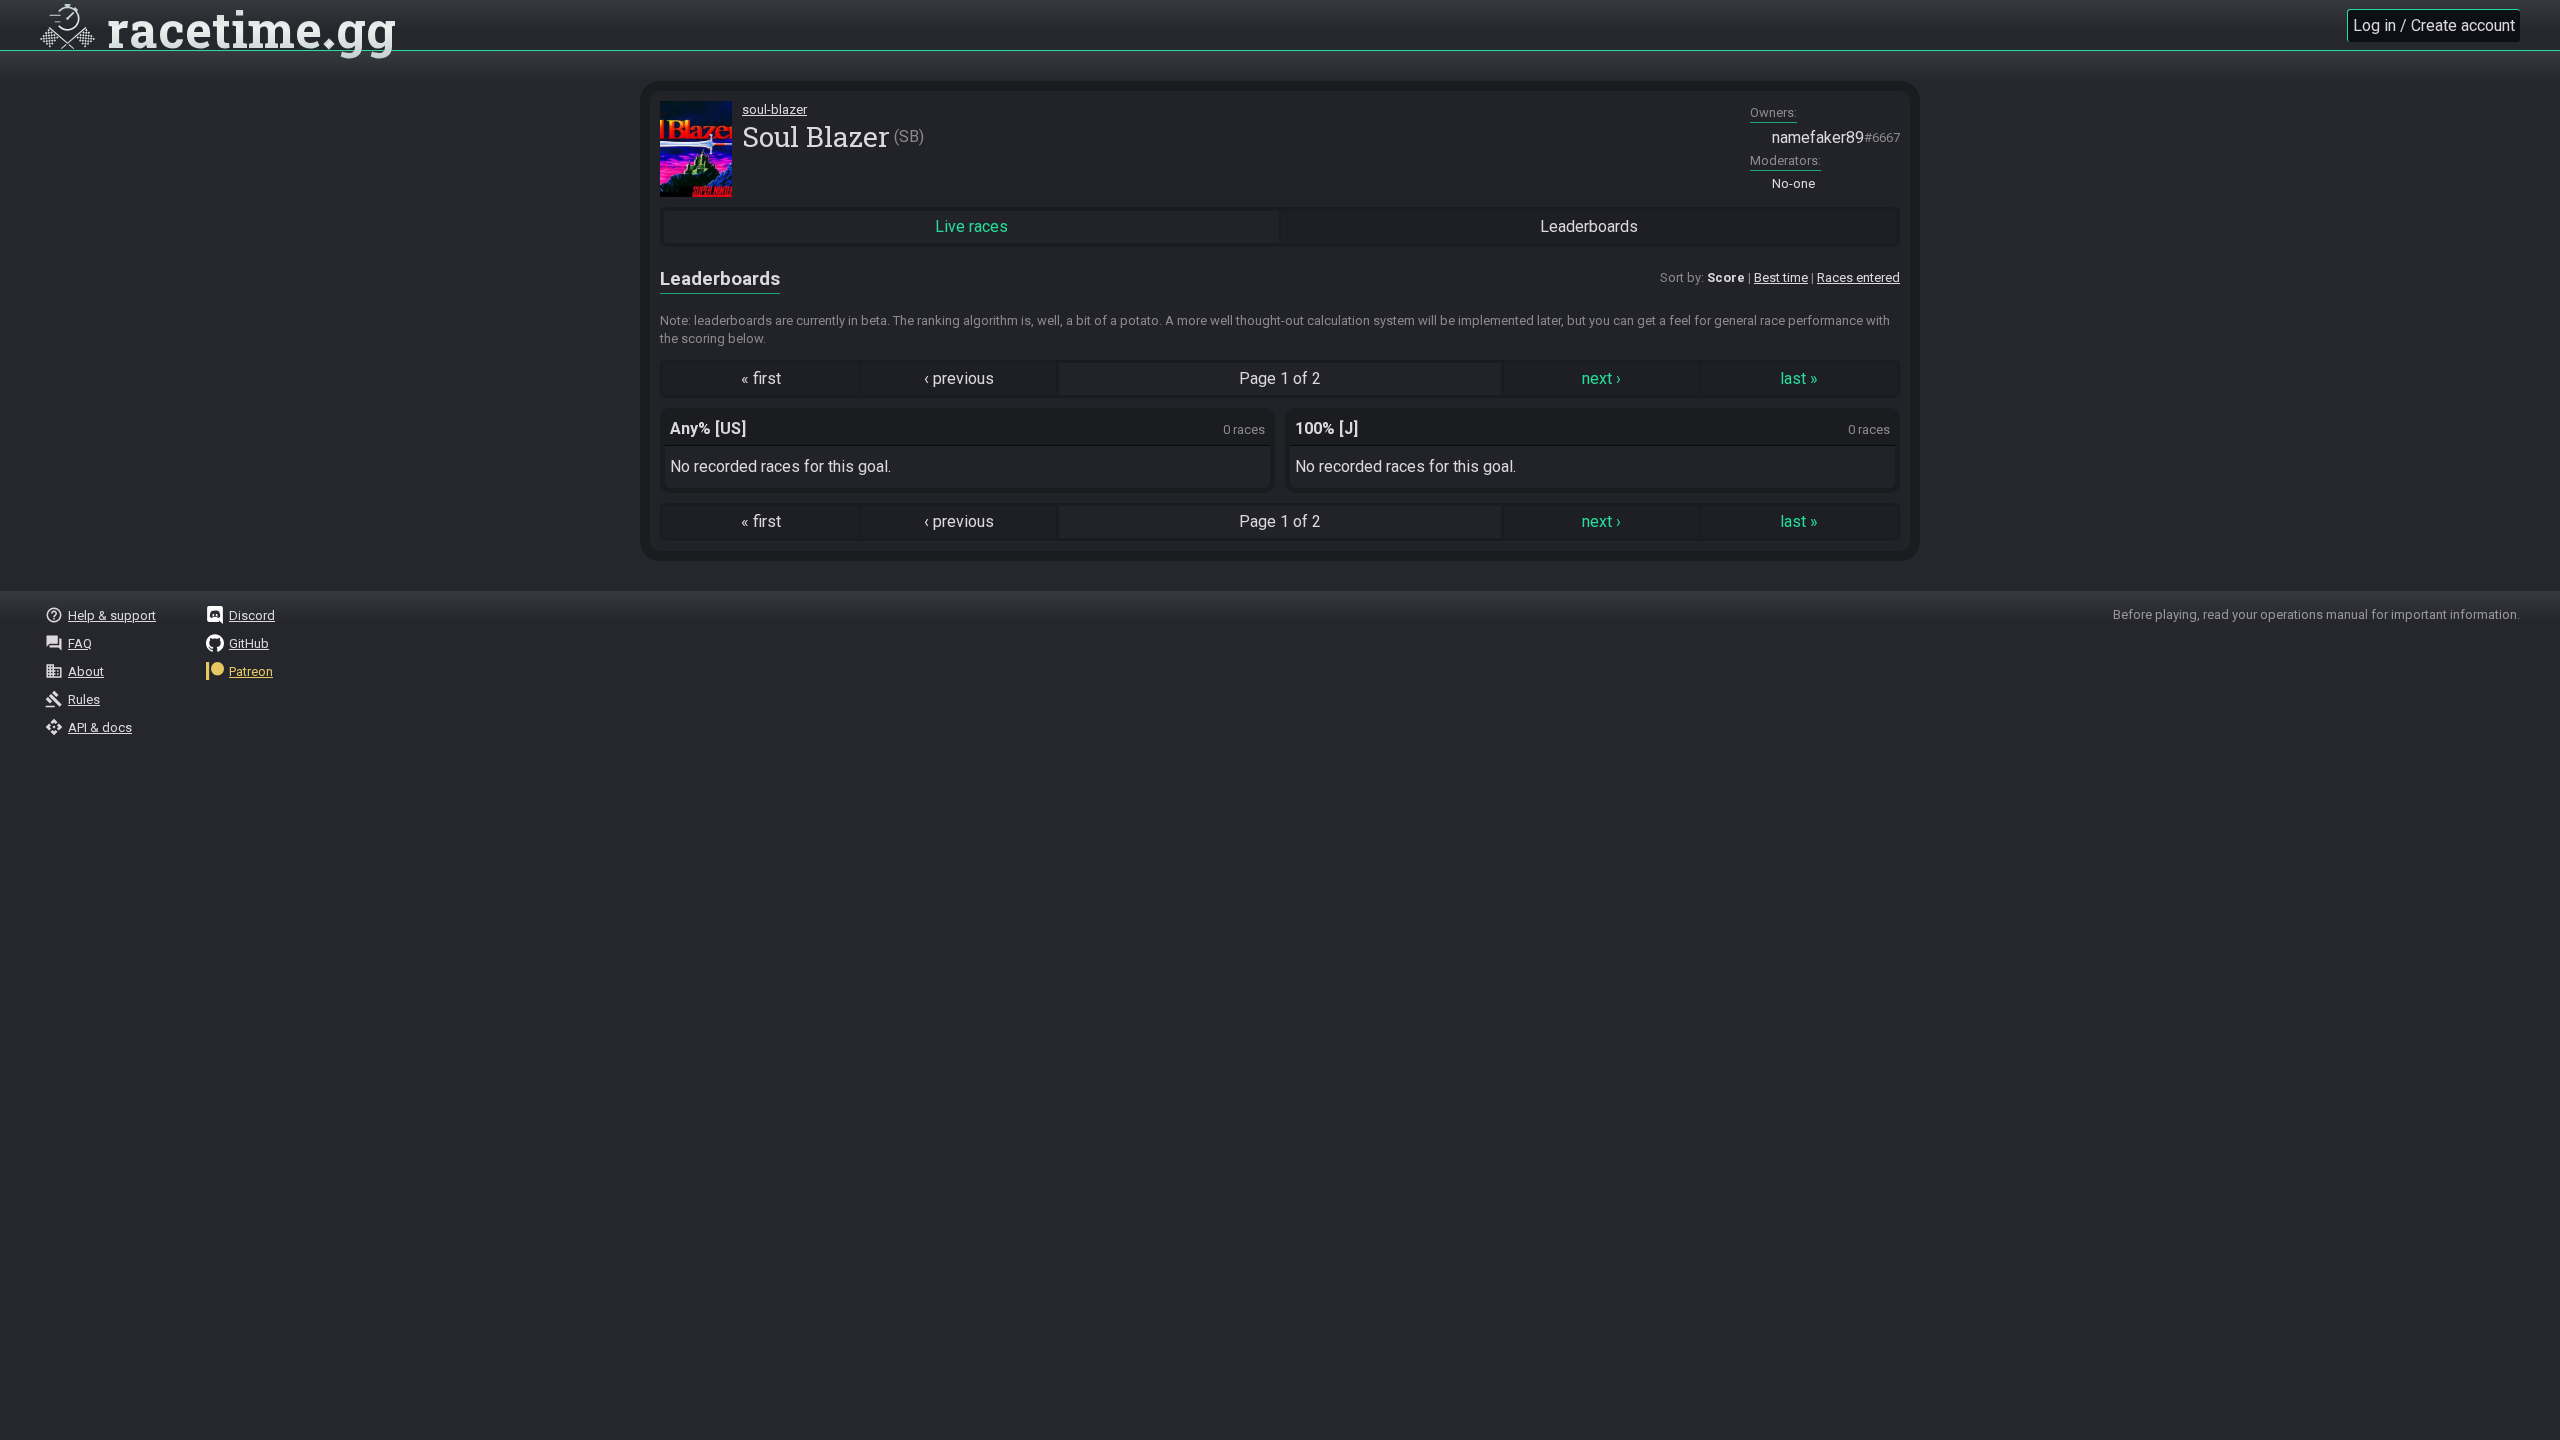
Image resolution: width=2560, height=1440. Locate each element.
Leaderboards (1589, 226)
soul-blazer (774, 109)
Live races (971, 226)
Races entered (1858, 277)
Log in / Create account (2434, 25)
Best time (1781, 277)
